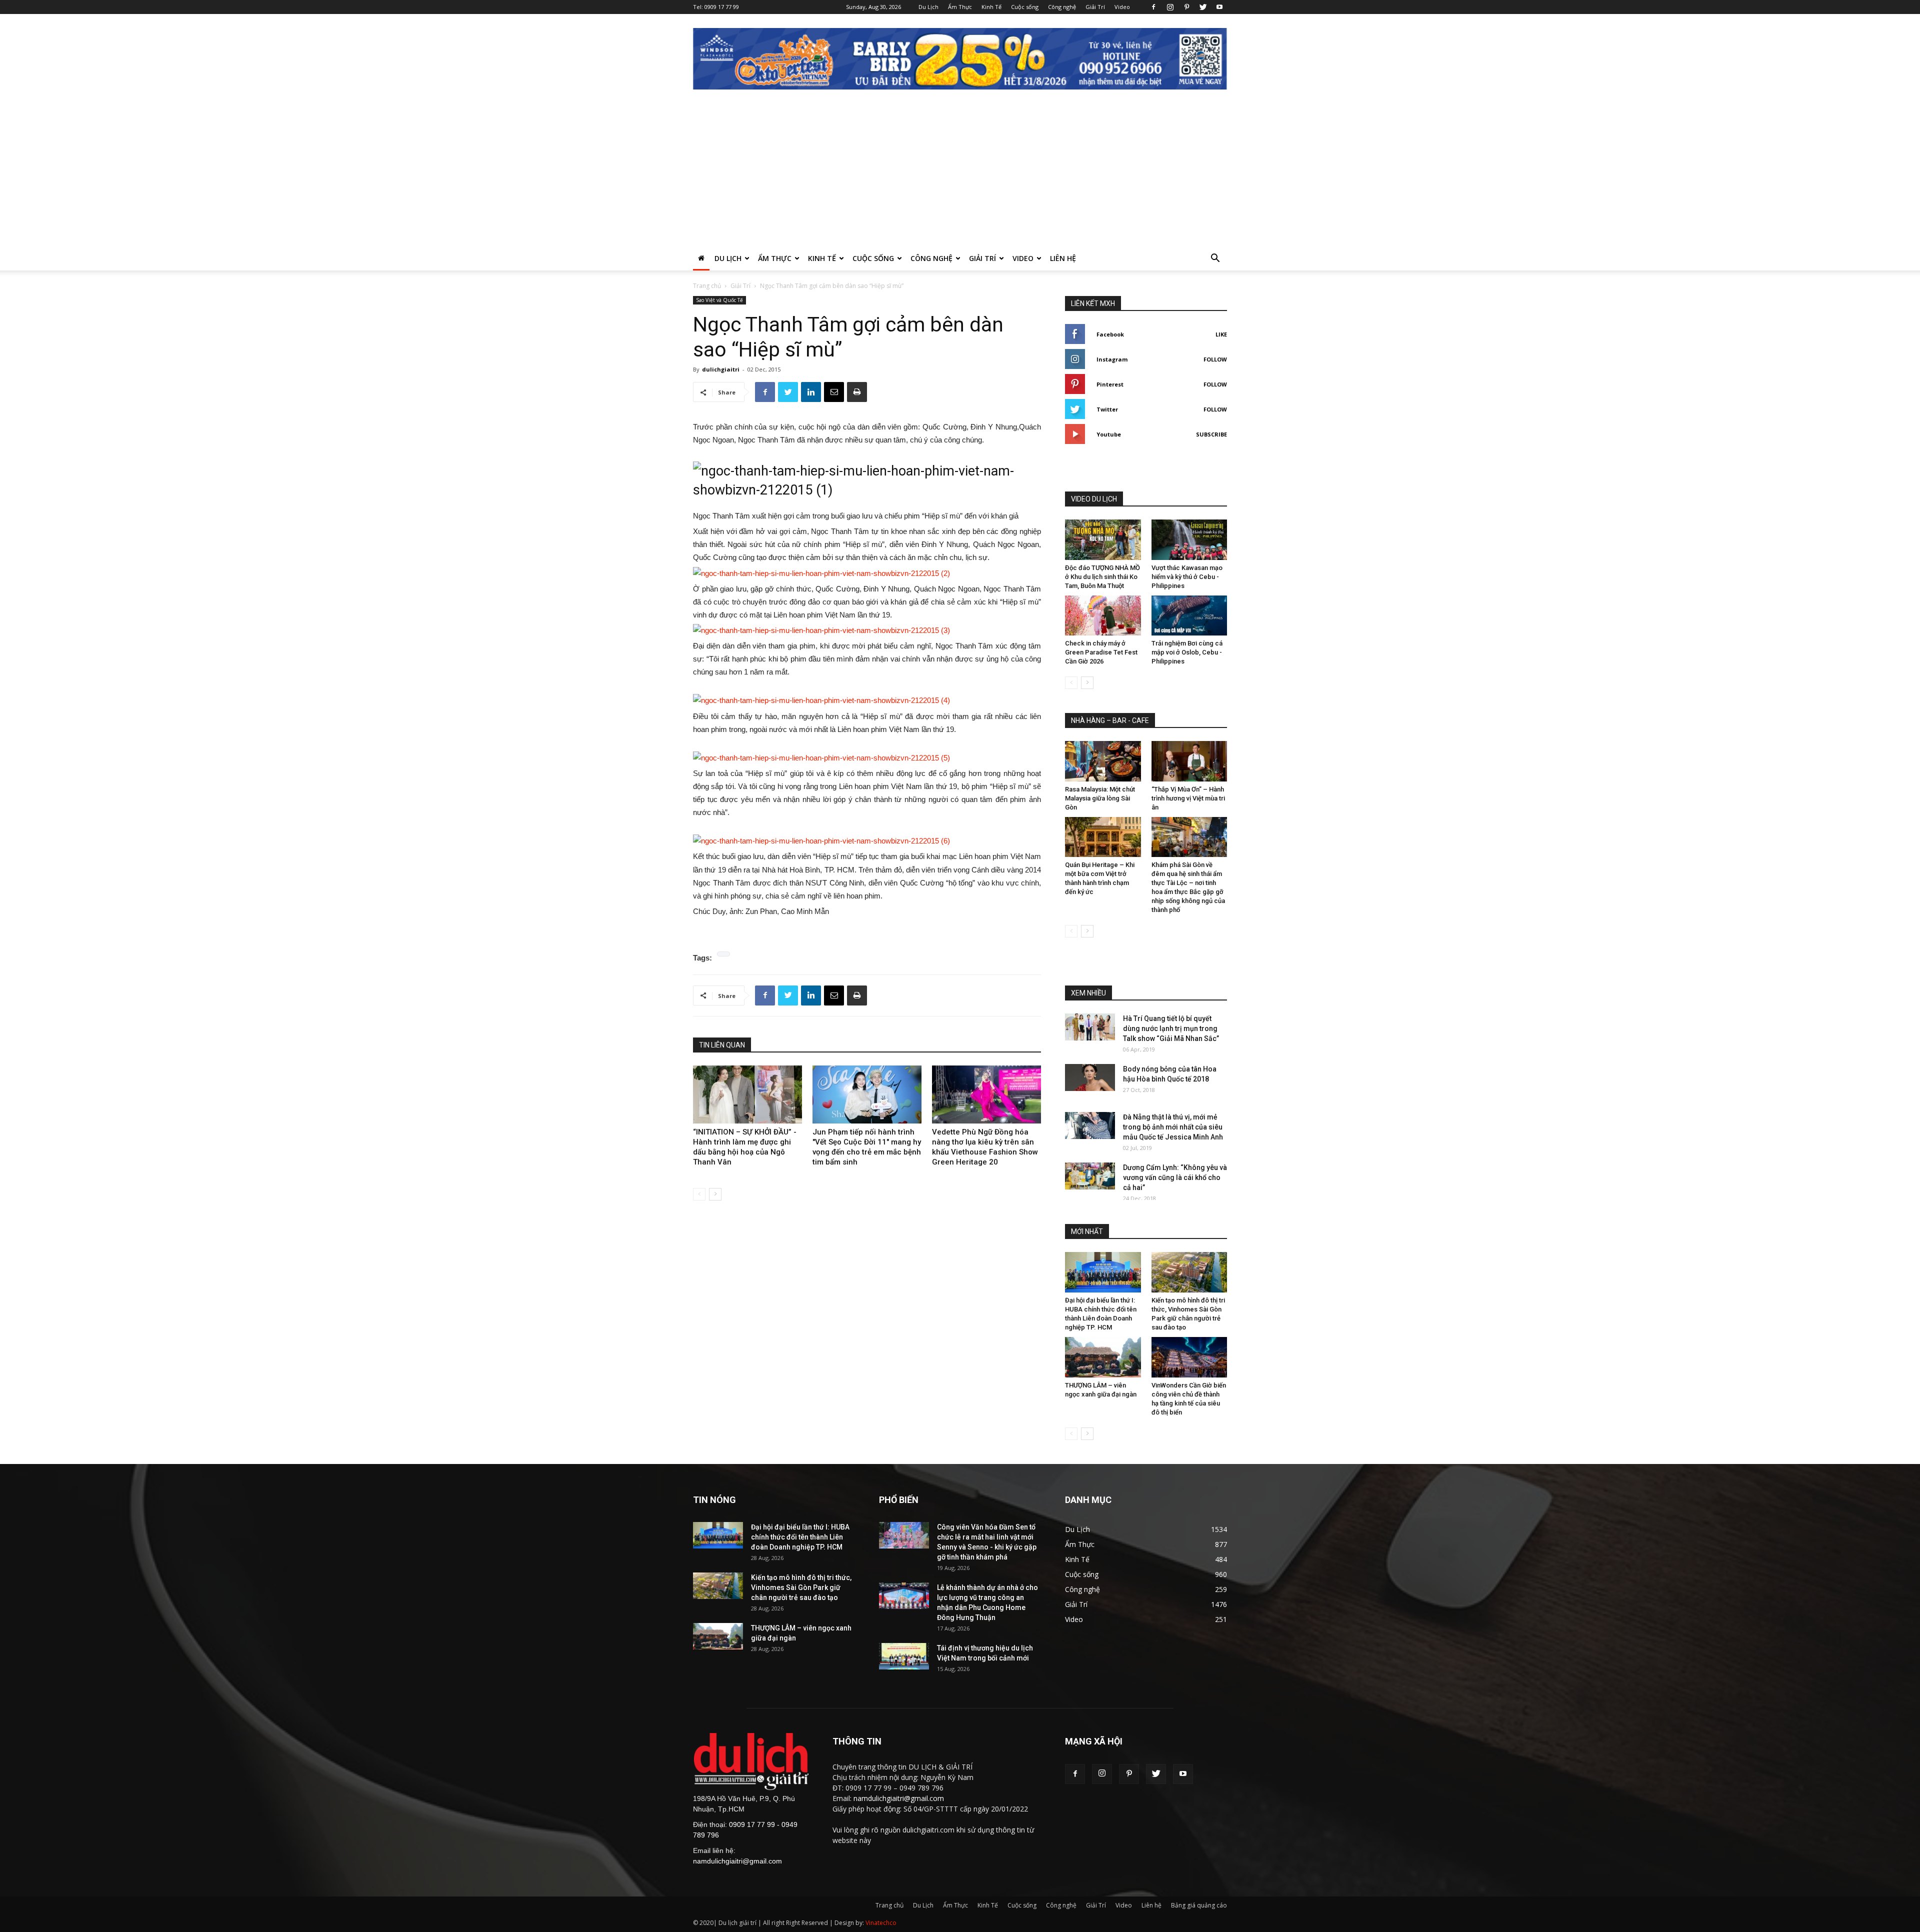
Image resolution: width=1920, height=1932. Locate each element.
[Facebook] (1153, 7)
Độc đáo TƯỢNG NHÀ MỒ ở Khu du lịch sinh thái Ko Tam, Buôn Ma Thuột (1102, 577)
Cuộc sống (1025, 7)
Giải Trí (1095, 7)
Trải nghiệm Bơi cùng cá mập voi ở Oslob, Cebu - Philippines (1187, 652)
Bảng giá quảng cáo (1199, 1905)
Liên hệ (1063, 258)
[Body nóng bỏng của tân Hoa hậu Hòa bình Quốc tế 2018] (1090, 1077)
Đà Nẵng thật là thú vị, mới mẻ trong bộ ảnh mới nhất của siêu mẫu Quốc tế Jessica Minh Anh (1173, 1127)
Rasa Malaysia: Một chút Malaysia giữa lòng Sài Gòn (1100, 798)
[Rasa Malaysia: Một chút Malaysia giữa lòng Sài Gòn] (1103, 761)
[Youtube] (1219, 7)
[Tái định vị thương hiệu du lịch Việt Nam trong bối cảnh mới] (904, 1656)
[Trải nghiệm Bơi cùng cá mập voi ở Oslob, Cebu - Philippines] (1189, 616)
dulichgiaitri (721, 369)
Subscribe (1211, 434)
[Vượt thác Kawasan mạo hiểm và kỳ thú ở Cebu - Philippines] (1189, 540)
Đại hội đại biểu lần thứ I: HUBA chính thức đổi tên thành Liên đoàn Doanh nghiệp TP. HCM (800, 1537)
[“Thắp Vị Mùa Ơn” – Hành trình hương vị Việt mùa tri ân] (1189, 761)
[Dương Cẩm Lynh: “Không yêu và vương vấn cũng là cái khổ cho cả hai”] (1090, 1176)
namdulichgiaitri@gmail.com (737, 1861)
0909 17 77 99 (722, 7)
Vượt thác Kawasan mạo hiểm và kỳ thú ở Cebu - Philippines (1187, 577)
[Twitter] (1203, 7)
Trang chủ (707, 286)
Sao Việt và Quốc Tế (719, 300)
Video (1122, 7)
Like (1221, 334)
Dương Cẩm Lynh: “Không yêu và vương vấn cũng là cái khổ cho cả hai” (1175, 1177)
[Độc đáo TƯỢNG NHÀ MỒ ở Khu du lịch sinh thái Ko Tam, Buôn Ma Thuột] (1103, 540)
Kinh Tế (991, 7)
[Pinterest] (1186, 7)
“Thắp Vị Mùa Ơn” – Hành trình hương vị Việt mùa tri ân (1188, 798)
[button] (1215, 259)
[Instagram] (1170, 7)
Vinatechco (881, 1923)
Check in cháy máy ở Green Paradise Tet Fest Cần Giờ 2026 (1101, 652)
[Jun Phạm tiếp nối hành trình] (867, 1094)
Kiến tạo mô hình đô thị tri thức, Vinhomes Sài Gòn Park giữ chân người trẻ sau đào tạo (801, 1587)
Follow (1215, 359)
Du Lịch (928, 7)
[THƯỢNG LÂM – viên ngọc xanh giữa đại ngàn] (1103, 1357)
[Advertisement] (960, 171)
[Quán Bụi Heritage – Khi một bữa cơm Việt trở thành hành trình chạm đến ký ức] (1103, 837)
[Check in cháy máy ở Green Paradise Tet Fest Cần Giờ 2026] (1103, 616)
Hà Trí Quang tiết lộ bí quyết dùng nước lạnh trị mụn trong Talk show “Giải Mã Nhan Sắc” (1171, 1028)
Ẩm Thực (960, 7)
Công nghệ (1062, 7)
